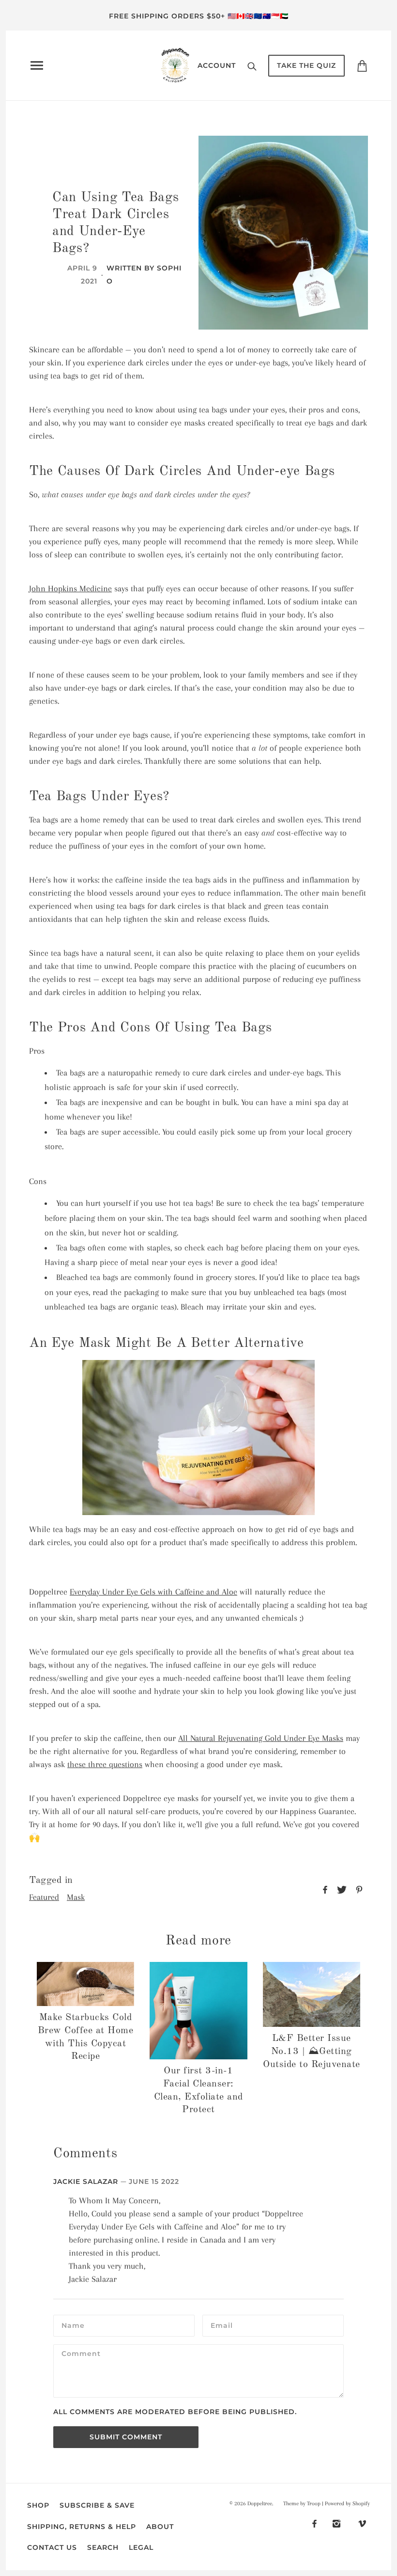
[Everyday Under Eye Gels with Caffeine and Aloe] (198, 1437)
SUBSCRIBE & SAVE (97, 2505)
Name (72, 2325)
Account (217, 65)
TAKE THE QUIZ (306, 65)
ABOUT (160, 2527)
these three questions (105, 1764)
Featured (44, 1897)
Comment (81, 2355)
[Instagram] (336, 2523)
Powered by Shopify (347, 2504)
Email (222, 2325)
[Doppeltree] (175, 64)
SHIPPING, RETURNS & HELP (82, 2527)
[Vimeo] (362, 2523)
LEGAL (141, 2547)
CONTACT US (52, 2547)
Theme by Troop (302, 2504)
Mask (76, 1897)
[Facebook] (314, 2523)
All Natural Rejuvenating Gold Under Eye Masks (261, 1738)
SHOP (38, 2505)
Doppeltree (260, 2504)
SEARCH (103, 2547)
